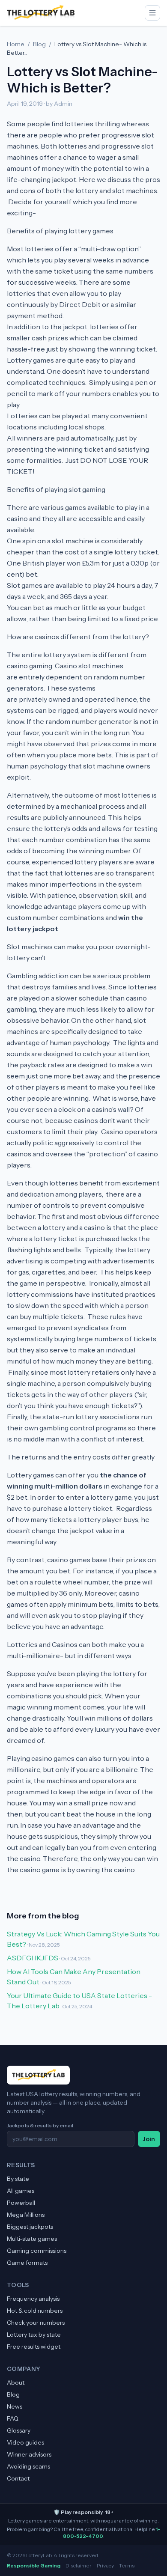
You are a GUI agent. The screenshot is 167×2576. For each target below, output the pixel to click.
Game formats (27, 2263)
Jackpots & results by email (40, 2125)
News (15, 2406)
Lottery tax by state (34, 2335)
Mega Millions (26, 2215)
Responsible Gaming (34, 2566)
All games (21, 2191)
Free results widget (34, 2347)
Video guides (25, 2442)
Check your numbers (36, 2323)
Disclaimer (79, 2566)
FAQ (13, 2418)
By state (18, 2179)
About (16, 2382)
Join (149, 2139)
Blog (39, 44)
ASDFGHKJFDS (33, 1958)
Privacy (105, 2566)
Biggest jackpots (30, 2227)
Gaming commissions (37, 2251)
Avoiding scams (28, 2466)
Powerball (21, 2203)
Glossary (19, 2430)
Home (16, 44)
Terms (127, 2566)
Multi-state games (32, 2239)
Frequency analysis (33, 2299)
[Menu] (152, 13)
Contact (18, 2478)
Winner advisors (29, 2454)
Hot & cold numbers (35, 2311)
